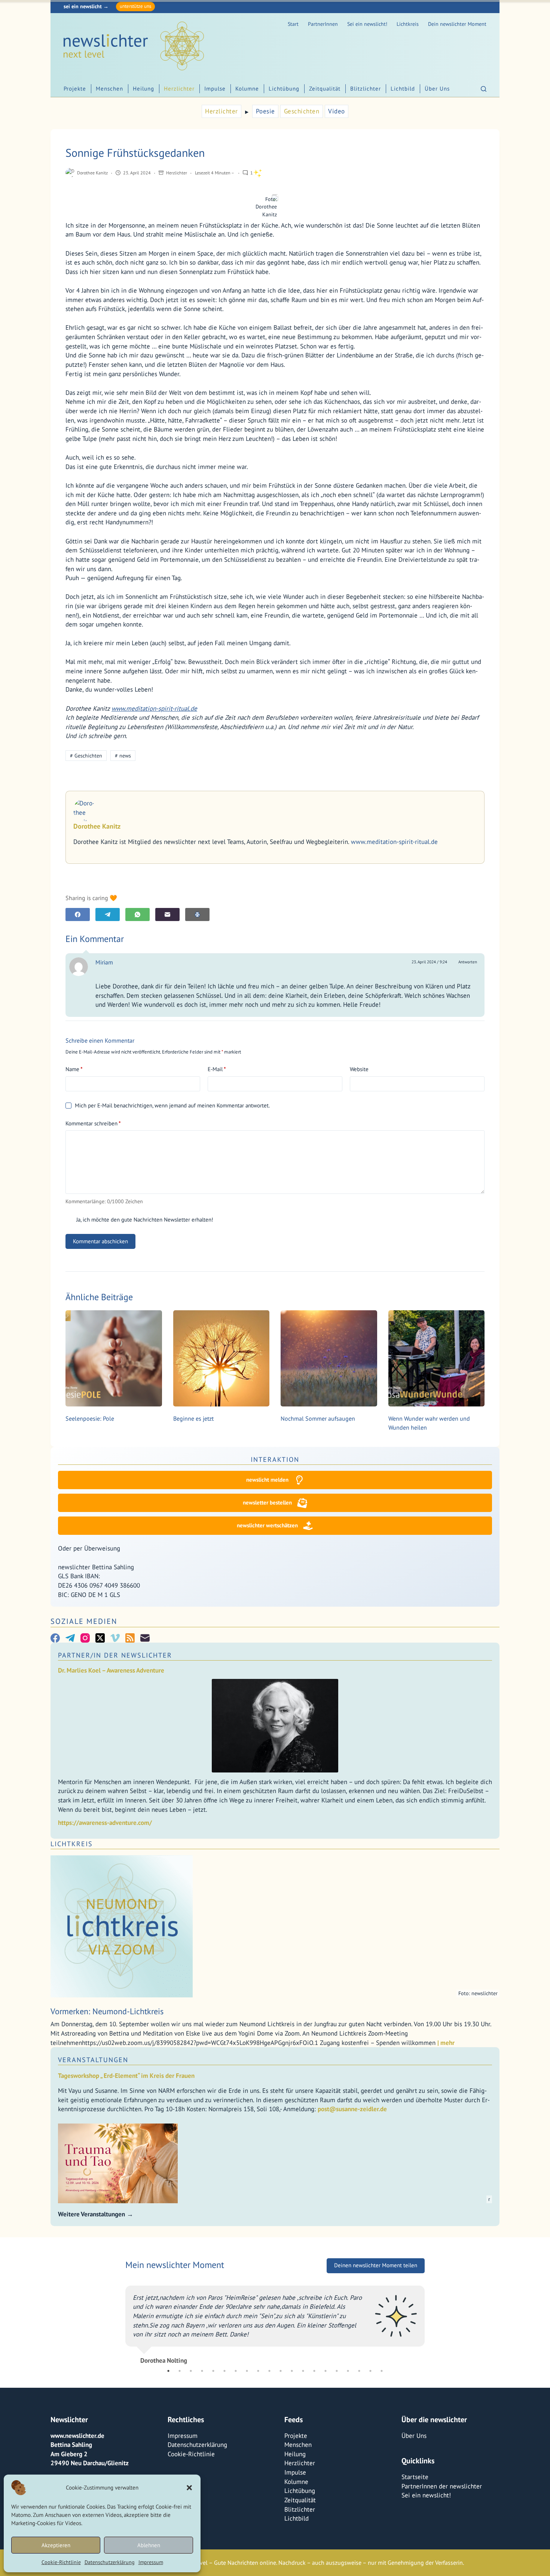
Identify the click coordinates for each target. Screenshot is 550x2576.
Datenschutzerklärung (110, 2562)
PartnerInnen (323, 24)
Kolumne (247, 89)
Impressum (151, 2562)
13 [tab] (303, 2371)
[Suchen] (484, 89)
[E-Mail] (167, 914)
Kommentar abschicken (100, 1241)
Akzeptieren (56, 2545)
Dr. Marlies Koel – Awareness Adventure (111, 1670)
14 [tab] (314, 2371)
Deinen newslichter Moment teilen (376, 2275)
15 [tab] (326, 2371)
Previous (120, 2326)
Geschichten (302, 111)
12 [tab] (292, 2371)
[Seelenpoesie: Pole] (114, 1359)
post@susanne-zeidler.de (352, 2109)
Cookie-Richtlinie (61, 2562)
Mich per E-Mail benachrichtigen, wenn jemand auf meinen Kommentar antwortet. (172, 1105)
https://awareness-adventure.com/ (105, 1823)
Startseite (415, 2477)
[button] (189, 2488)
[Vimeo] (115, 1638)
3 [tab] (191, 2371)
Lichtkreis (408, 24)
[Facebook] (78, 914)
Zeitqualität (325, 89)
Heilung (143, 89)
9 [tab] (258, 2371)
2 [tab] (180, 2371)
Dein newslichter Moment (457, 24)
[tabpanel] (275, 2326)
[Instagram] (85, 1638)
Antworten (468, 962)
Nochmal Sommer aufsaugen (318, 1418)
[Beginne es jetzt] (221, 1359)
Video (337, 111)
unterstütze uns (135, 6)
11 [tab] (281, 2371)
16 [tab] (337, 2371)
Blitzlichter (366, 89)
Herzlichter (179, 89)
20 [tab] (382, 2371)
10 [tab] (269, 2371)
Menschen (109, 89)
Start (293, 24)
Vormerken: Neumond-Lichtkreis (107, 2011)
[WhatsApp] (137, 914)
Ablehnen (149, 2545)
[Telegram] (108, 914)
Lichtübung (284, 89)
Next (430, 2326)
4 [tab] (202, 2371)
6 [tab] (224, 2371)
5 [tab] (213, 2371)
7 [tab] (236, 2371)
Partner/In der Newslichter (115, 1655)
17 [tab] (348, 2371)
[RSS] (130, 1638)
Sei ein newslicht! (367, 24)
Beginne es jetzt (193, 1418)
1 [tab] (168, 2371)
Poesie (265, 111)
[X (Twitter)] (100, 1638)
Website (359, 1069)
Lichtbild (403, 89)
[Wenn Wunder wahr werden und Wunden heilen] (437, 1359)
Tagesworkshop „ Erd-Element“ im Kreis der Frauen (126, 2076)
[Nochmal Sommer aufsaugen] (329, 1359)
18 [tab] (359, 2371)
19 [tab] (370, 2371)
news (123, 756)
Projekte (75, 89)
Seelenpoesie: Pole (90, 1418)
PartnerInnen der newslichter (442, 2486)
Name (74, 1069)
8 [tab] (247, 2371)
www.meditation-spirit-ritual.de (154, 708)
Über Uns (437, 89)
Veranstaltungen (93, 2060)
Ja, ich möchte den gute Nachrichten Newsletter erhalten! (144, 1220)
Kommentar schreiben (93, 1123)
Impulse (215, 89)
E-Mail (217, 1069)
